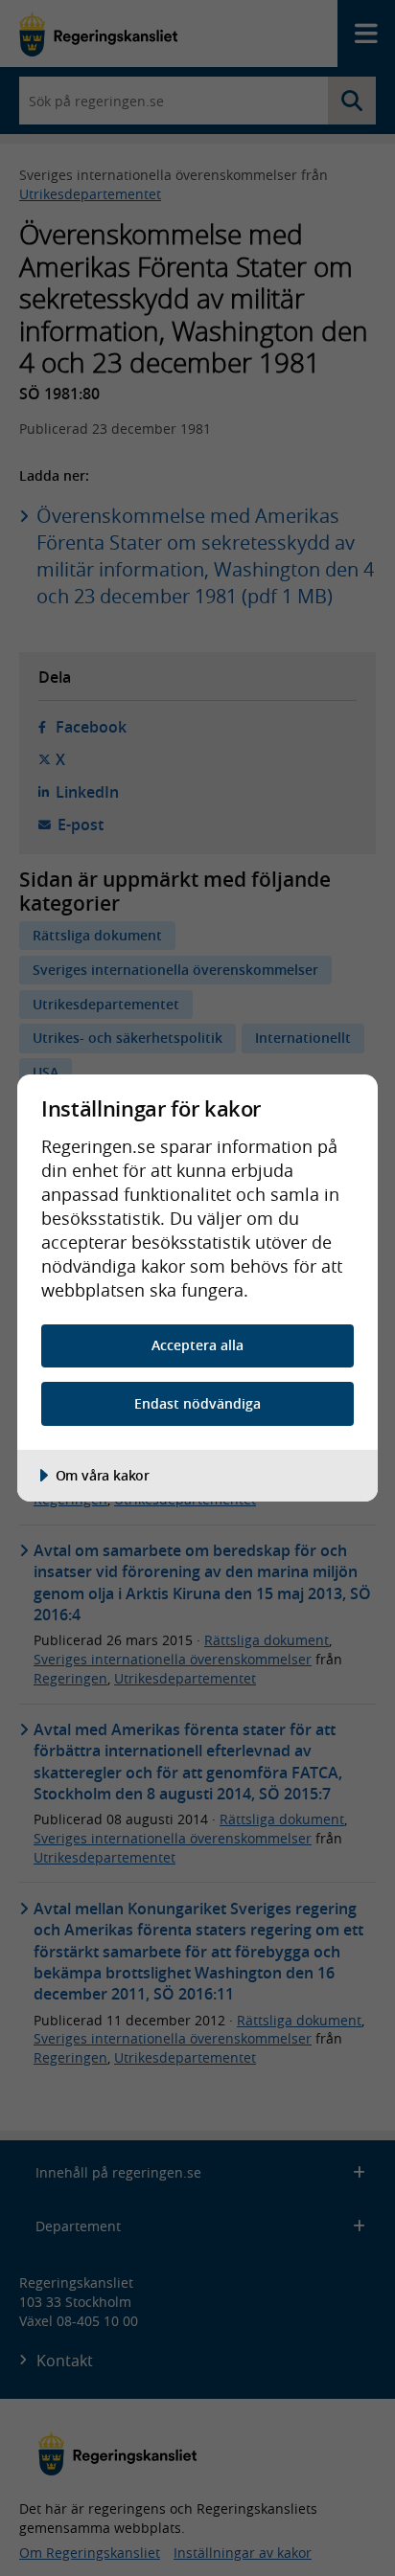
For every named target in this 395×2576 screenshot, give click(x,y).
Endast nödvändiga (197, 1403)
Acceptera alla (197, 1345)
